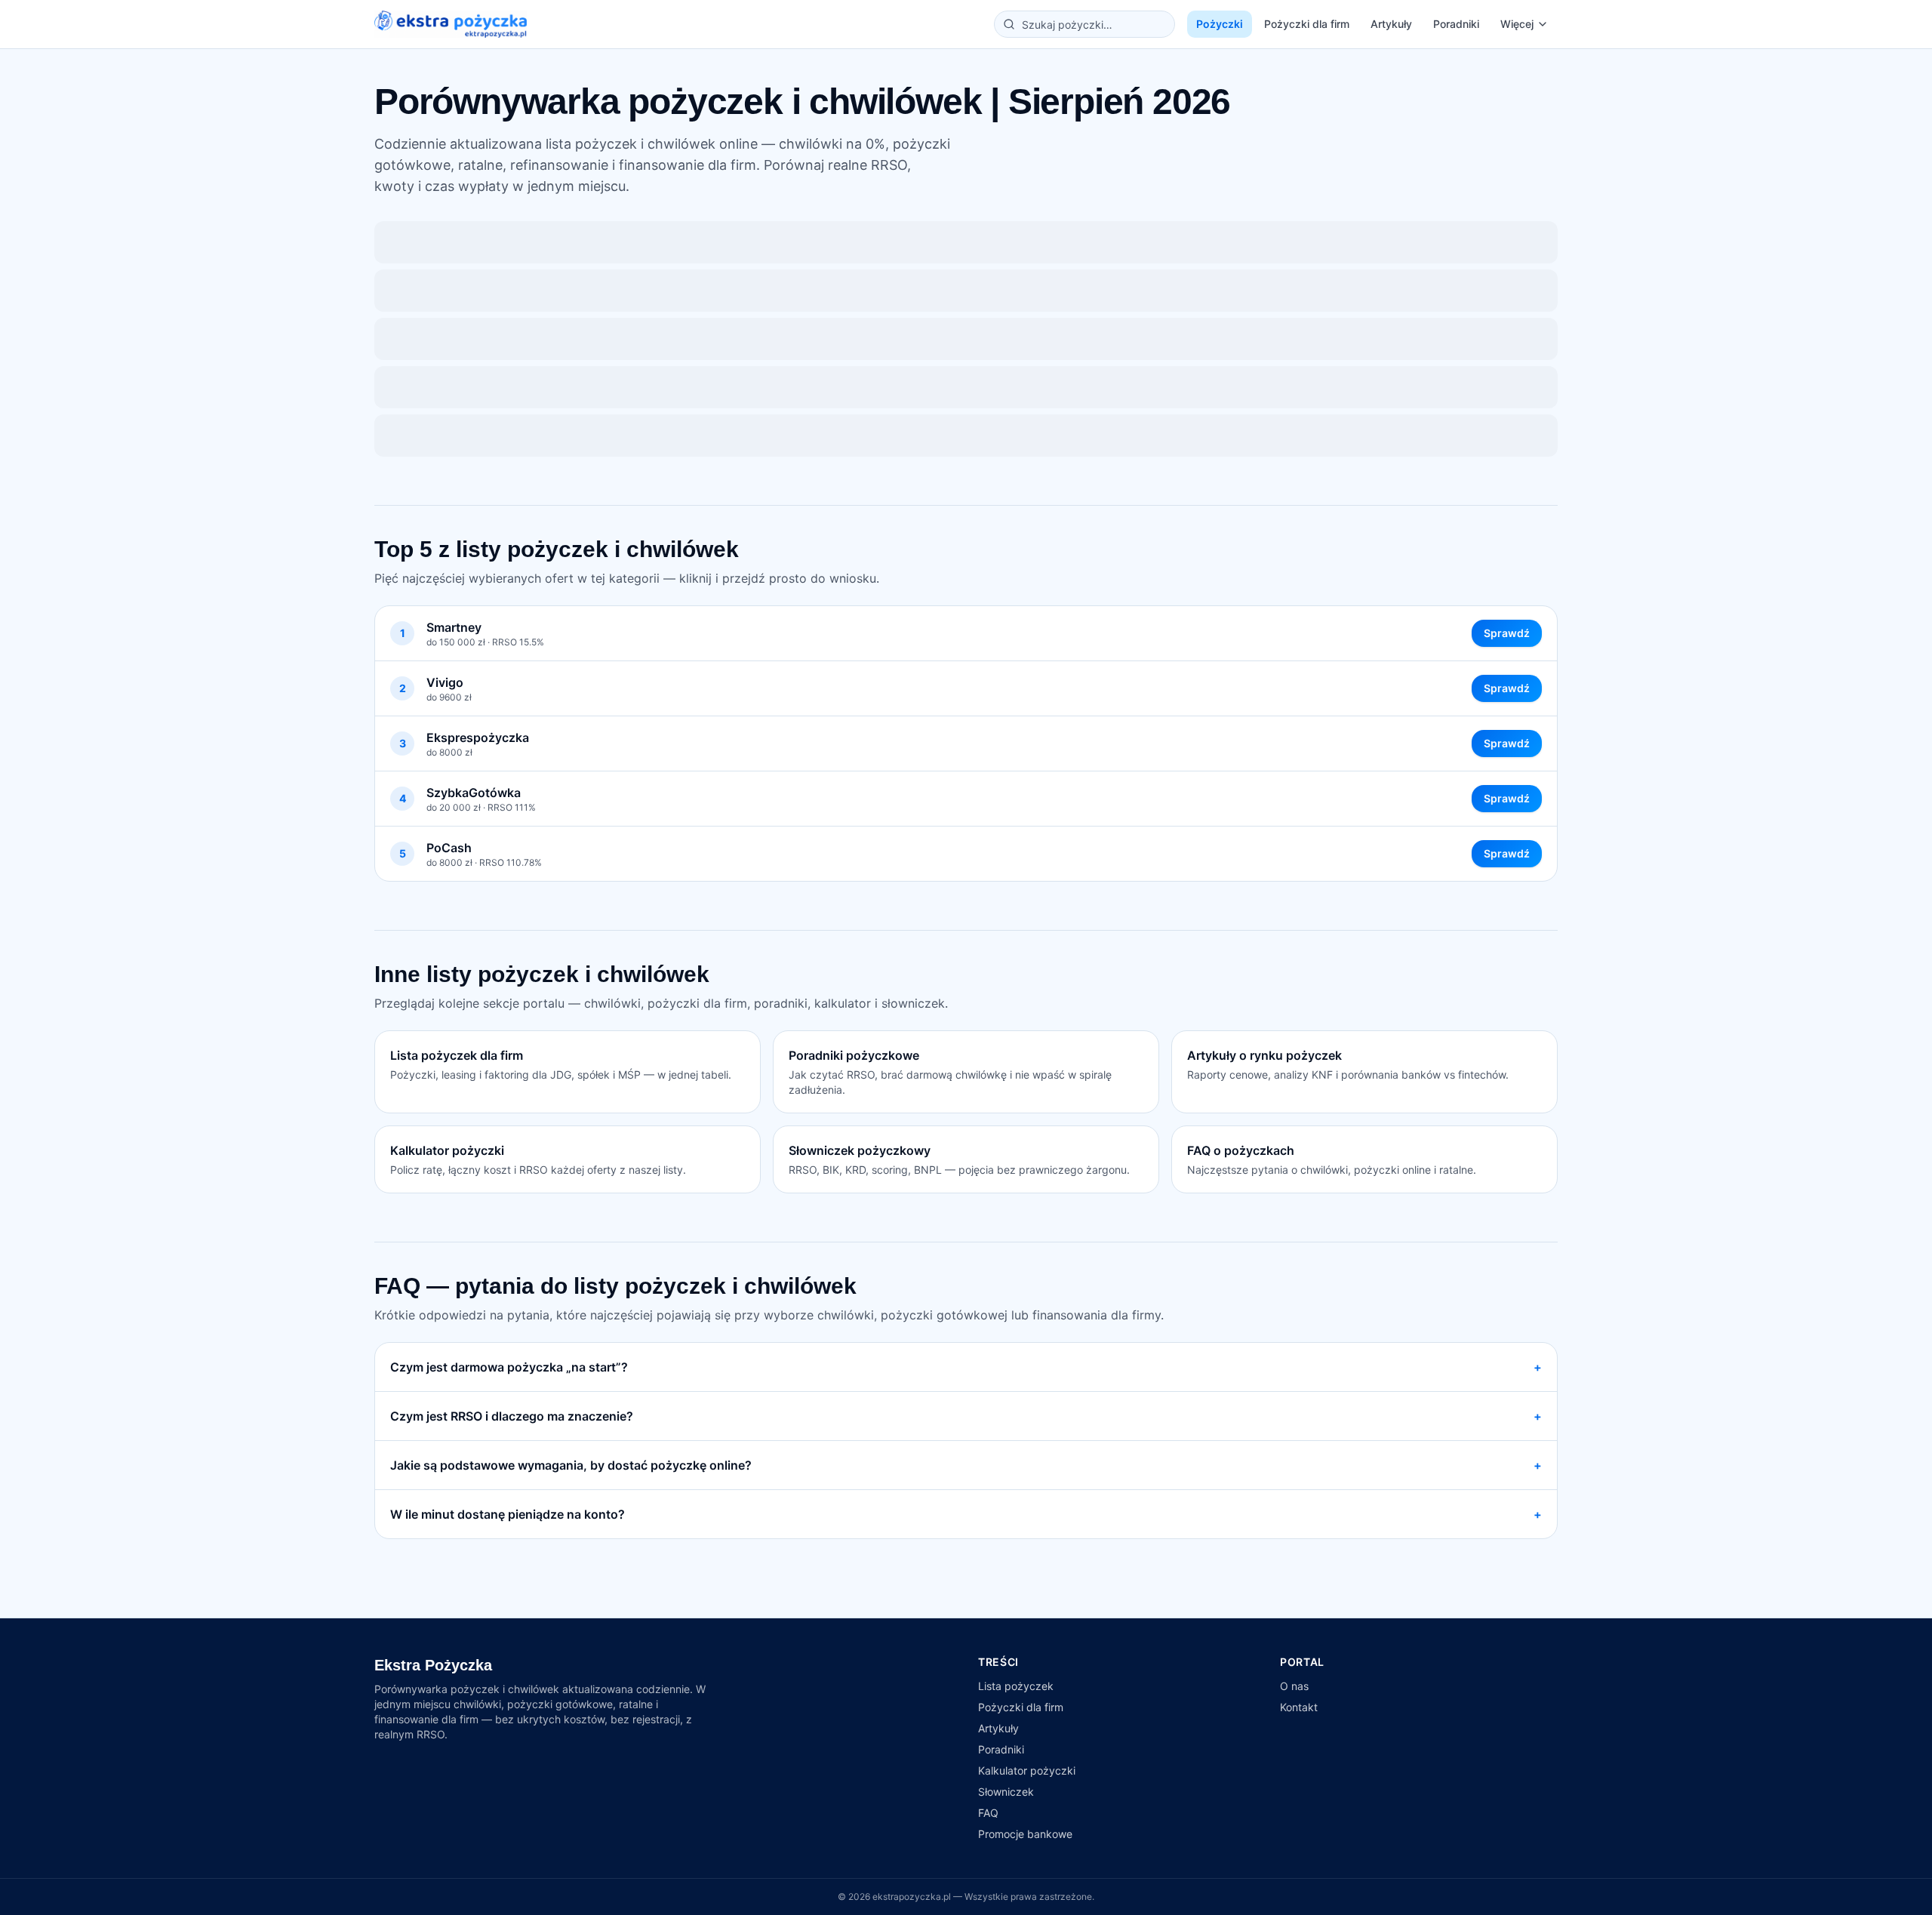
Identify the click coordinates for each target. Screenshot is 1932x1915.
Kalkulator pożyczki (1027, 1770)
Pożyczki (1220, 24)
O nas (1294, 1686)
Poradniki (1456, 24)
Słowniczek (1006, 1792)
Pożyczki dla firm (1307, 24)
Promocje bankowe (1025, 1834)
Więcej (1517, 24)
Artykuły (1391, 24)
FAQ (988, 1813)
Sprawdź (1507, 633)
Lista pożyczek (1016, 1686)
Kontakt (1299, 1707)
